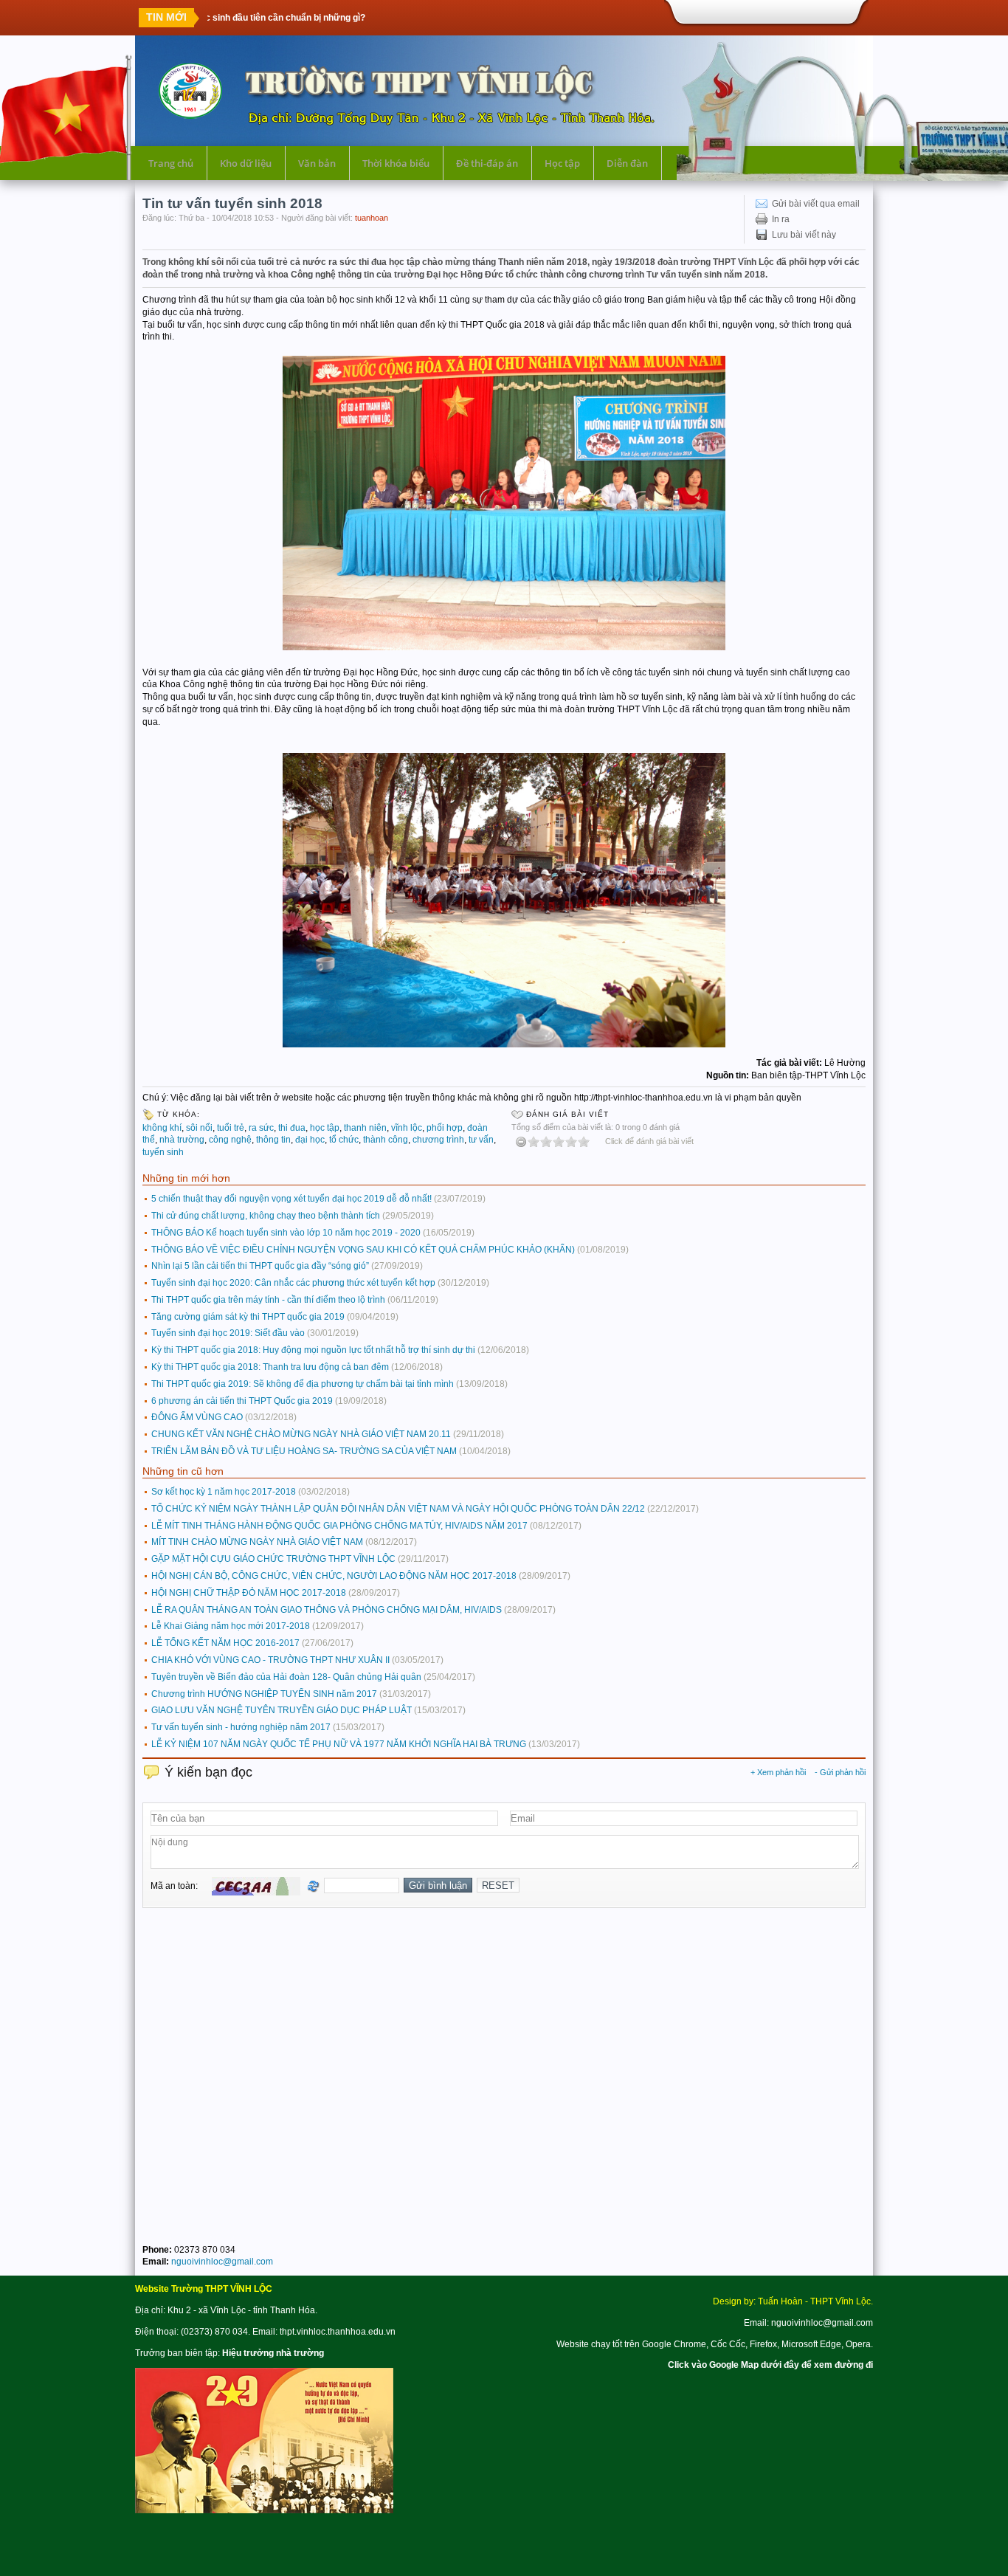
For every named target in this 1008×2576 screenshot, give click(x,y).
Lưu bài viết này (804, 235)
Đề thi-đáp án (487, 163)
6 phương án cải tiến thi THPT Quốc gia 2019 (242, 1401)
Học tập (562, 163)
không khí (162, 1128)
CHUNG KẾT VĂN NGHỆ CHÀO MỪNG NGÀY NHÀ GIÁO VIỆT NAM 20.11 (301, 1434)
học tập (325, 1128)
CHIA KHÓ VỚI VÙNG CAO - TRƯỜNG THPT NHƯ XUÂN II (270, 1660)
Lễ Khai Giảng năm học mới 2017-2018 (231, 1626)
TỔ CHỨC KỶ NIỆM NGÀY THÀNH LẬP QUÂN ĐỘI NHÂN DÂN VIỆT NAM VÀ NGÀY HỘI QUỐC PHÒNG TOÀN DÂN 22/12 (398, 1509)
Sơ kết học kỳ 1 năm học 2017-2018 (224, 1492)
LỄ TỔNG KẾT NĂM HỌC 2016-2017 (225, 1643)
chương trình (438, 1140)
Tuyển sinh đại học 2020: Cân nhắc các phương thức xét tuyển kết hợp (293, 1283)
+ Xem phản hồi (778, 1772)
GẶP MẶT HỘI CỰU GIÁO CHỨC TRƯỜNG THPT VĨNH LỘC (273, 1559)
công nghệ (230, 1140)
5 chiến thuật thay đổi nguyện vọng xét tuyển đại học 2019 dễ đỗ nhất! (291, 1199)
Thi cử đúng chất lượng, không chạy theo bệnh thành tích (266, 1216)
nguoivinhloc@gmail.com (222, 2262)
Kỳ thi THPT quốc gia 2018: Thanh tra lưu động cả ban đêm (270, 1367)
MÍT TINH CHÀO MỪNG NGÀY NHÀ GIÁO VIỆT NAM (257, 1542)
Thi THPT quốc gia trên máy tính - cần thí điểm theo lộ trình (268, 1300)
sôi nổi (199, 1128)
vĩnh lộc (407, 1128)
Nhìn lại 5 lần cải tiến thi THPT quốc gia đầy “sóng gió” (260, 1266)
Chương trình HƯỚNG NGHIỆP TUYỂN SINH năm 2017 (264, 1694)
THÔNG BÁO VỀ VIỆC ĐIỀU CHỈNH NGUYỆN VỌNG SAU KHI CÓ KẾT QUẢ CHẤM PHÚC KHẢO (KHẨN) (363, 1250)
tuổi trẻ (231, 1128)
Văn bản (317, 163)
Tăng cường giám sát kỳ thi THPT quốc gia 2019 (248, 1317)
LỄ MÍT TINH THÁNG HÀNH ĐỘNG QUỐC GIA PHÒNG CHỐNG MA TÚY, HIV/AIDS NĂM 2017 (339, 1526)
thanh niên (365, 1128)
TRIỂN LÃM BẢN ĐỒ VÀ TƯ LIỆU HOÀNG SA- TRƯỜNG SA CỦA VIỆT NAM (304, 1451)
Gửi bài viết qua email (816, 204)
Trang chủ (171, 163)
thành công (386, 1140)
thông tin (273, 1140)
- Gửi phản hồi (840, 1772)
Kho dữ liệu (246, 163)
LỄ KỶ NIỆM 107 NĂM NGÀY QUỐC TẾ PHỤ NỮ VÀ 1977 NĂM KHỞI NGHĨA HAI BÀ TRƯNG (339, 1744)
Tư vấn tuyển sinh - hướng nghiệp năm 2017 (241, 1727)
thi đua (292, 1128)
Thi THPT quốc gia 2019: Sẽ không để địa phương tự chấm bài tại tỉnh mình (303, 1384)
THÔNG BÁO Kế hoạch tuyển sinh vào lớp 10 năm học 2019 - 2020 (286, 1233)
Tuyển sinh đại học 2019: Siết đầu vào (228, 1333)
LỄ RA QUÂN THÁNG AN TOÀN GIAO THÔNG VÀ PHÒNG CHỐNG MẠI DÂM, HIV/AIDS (327, 1610)
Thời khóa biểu (396, 163)
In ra (781, 219)
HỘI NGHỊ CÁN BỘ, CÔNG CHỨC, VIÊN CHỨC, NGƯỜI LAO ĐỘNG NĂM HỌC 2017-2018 (334, 1576)
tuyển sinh (163, 1152)
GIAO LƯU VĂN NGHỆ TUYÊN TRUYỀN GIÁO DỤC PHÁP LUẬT (282, 1710)
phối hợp (445, 1128)
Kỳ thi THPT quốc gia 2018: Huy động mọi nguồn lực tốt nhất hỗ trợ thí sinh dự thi (313, 1350)
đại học (310, 1140)
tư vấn (481, 1140)
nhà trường (182, 1140)
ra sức (261, 1128)
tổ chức (344, 1140)
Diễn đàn (627, 163)
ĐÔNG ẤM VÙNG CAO (197, 1417)
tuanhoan (372, 218)
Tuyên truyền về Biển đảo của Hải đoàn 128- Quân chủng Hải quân (286, 1677)
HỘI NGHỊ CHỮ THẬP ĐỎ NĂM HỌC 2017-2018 (249, 1593)
